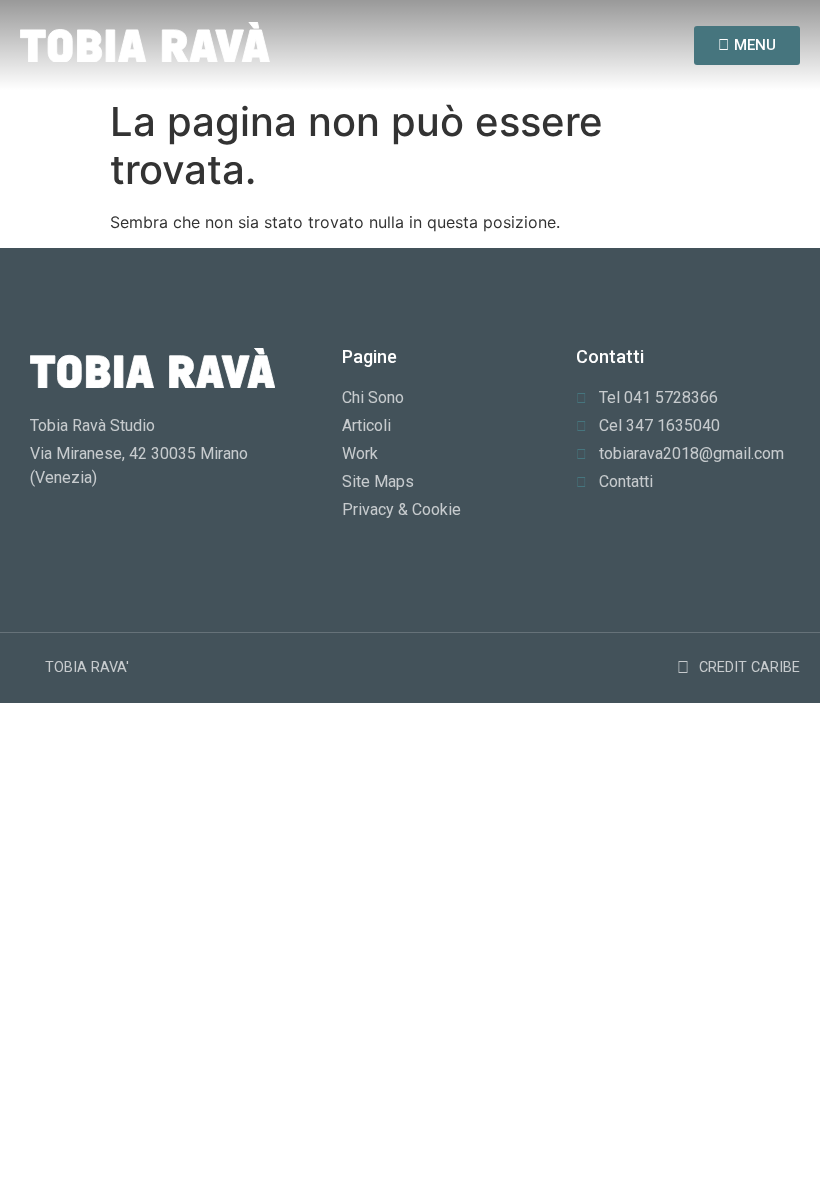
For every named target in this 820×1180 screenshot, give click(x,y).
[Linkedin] (645, 45)
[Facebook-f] (570, 45)
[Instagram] (607, 45)
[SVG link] (145, 42)
